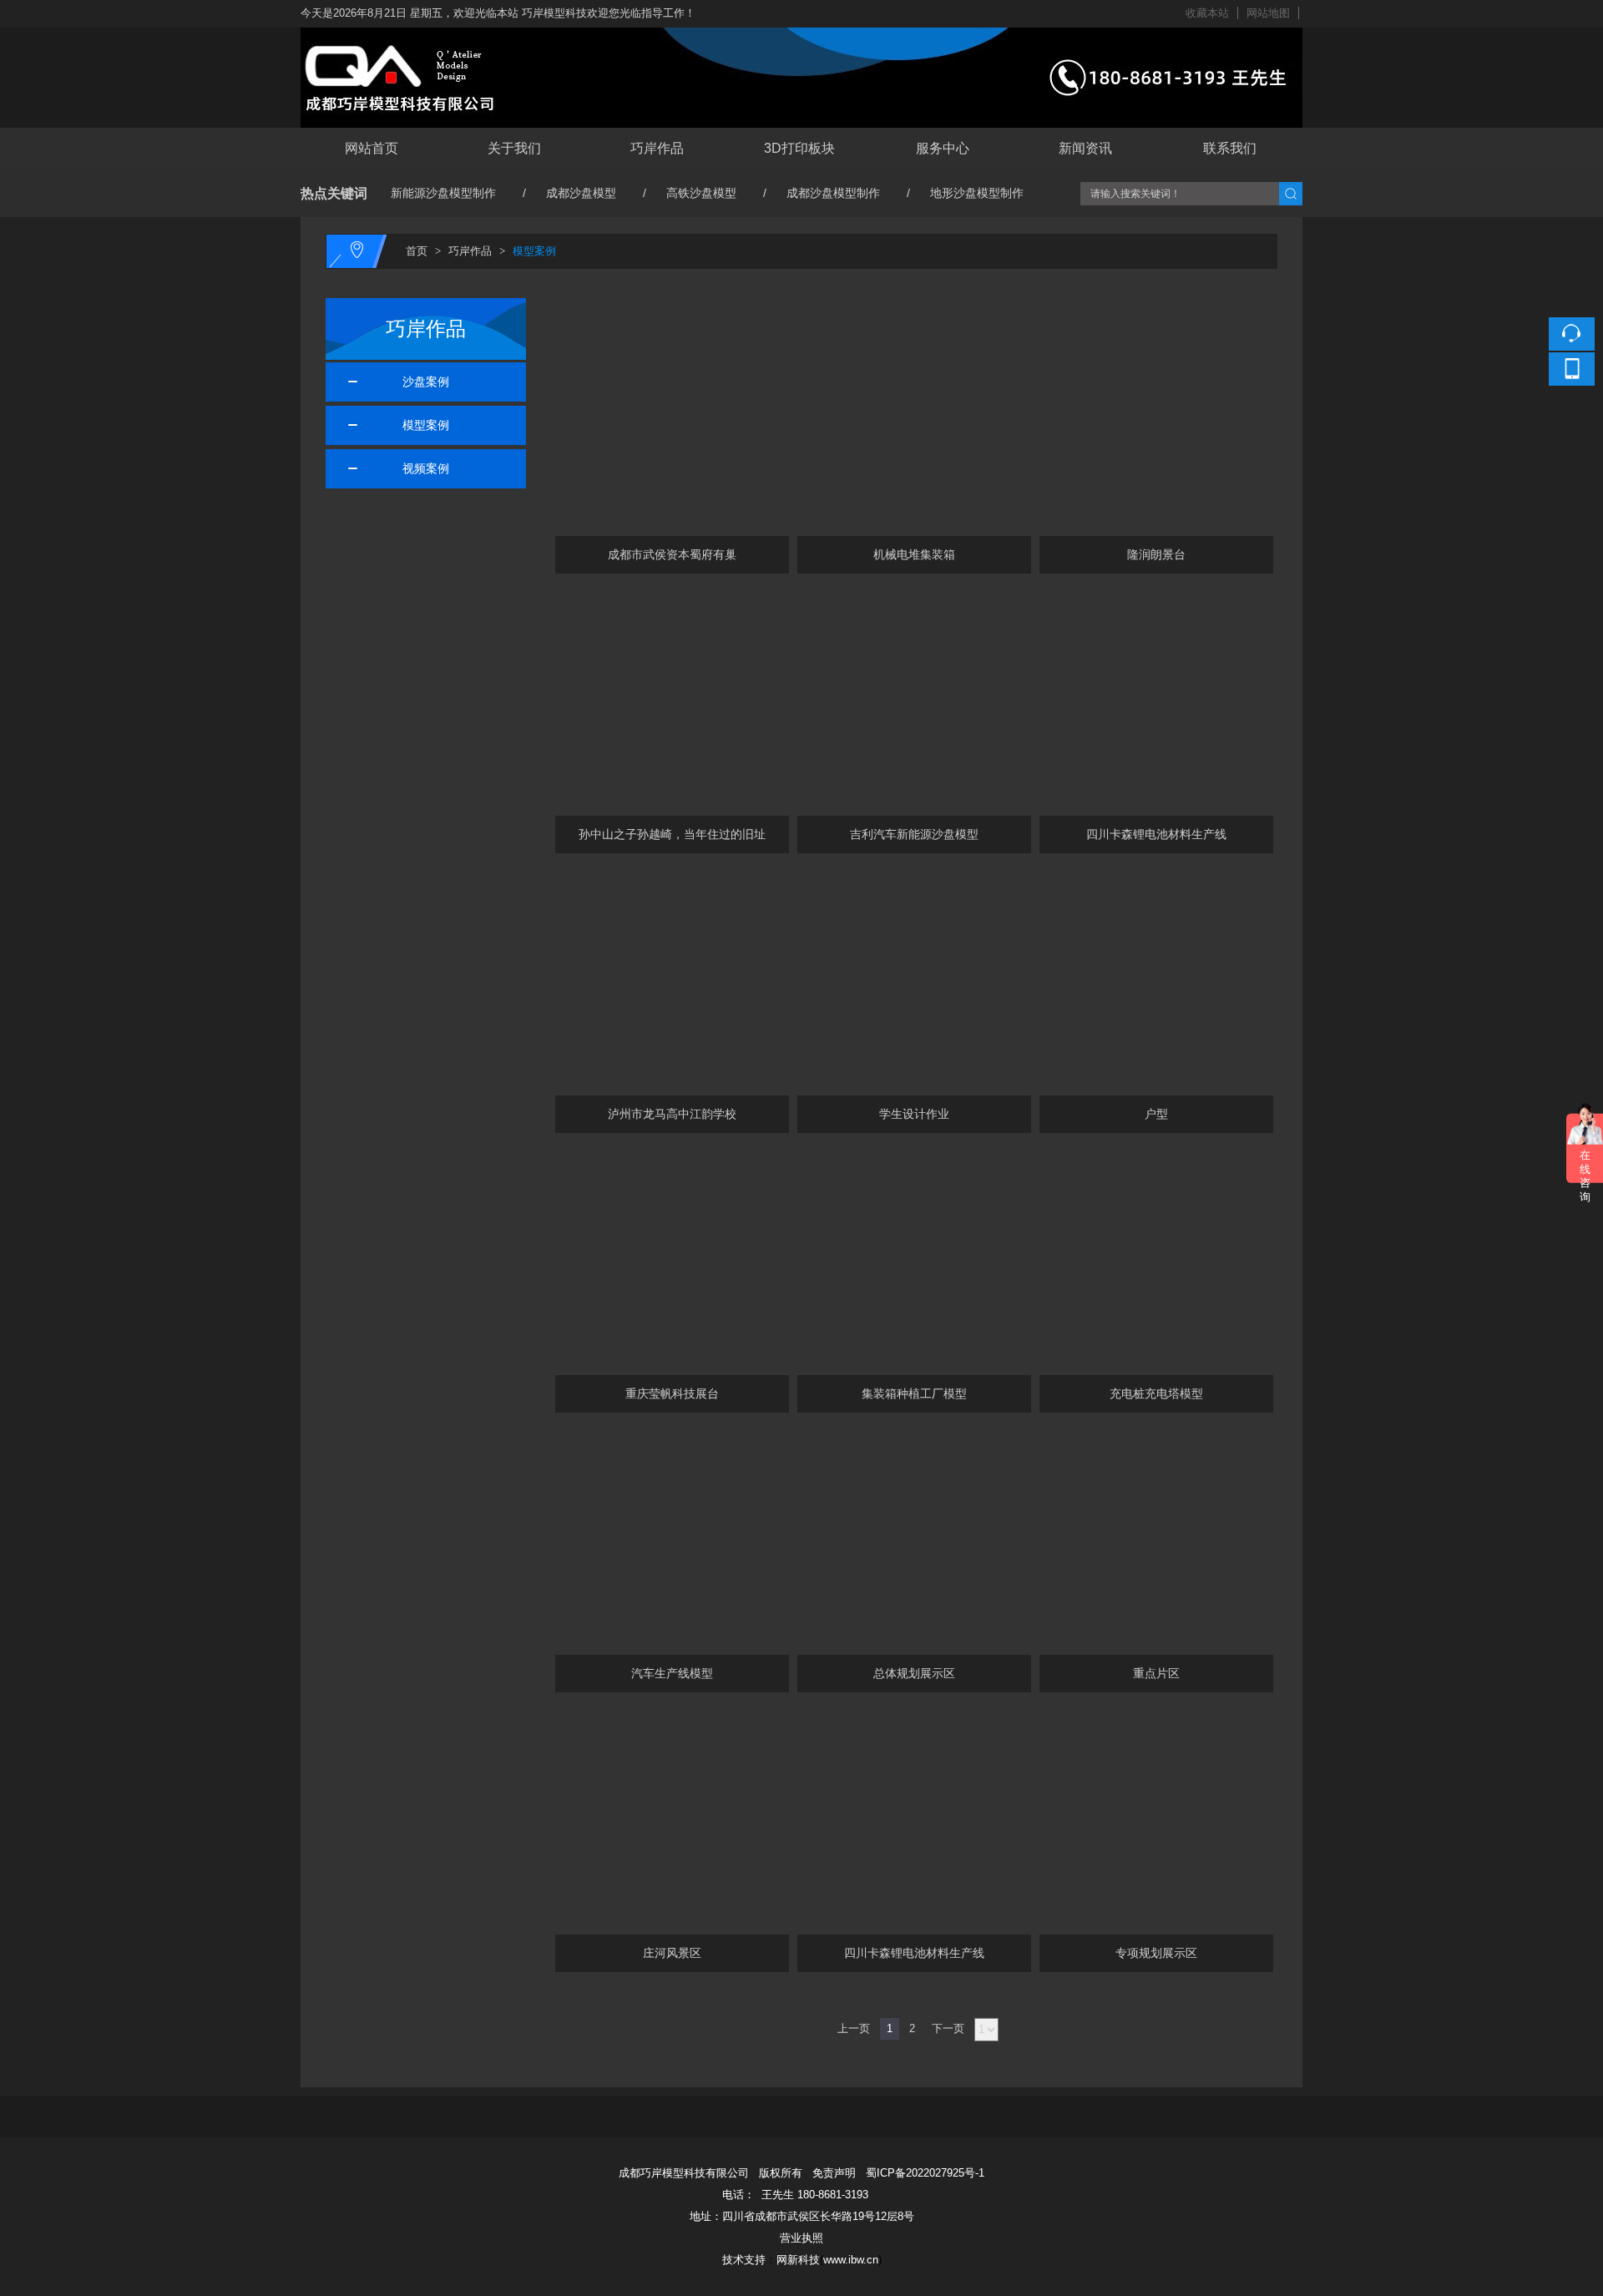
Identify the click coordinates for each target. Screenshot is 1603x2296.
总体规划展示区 (914, 1673)
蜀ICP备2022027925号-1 (925, 2173)
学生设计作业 (914, 1114)
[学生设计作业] (914, 979)
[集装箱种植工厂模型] (914, 1258)
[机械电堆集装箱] (914, 419)
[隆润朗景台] (1156, 419)
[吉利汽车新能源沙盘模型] (914, 699)
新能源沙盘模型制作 (443, 193)
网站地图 (1268, 13)
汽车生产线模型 (672, 1673)
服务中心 (943, 148)
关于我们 (514, 148)
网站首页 (372, 148)
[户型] (1156, 979)
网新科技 (798, 2260)
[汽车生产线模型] (672, 1538)
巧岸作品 (657, 148)
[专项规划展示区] (1156, 1818)
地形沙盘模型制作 (977, 193)
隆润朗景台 (1156, 554)
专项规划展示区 (1156, 1953)
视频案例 (419, 468)
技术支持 (744, 2260)
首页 (417, 251)
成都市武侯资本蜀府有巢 (672, 554)
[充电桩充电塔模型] (1156, 1258)
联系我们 (1230, 148)
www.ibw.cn (851, 2260)
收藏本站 (1207, 13)
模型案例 (534, 251)
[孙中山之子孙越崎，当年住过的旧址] (672, 699)
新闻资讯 (1085, 148)
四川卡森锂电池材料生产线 (1156, 834)
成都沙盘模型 (581, 193)
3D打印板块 (799, 148)
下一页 (948, 2028)
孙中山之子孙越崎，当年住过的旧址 (672, 834)
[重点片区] (1156, 1538)
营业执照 (801, 2238)
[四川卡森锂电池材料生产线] (1156, 699)
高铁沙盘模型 (701, 193)
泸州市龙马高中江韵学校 (672, 1114)
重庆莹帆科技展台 (672, 1393)
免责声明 (834, 2173)
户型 (1156, 1114)
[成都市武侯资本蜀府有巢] (672, 419)
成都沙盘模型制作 (833, 193)
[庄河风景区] (672, 1818)
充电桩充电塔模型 (1156, 1393)
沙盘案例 (419, 382)
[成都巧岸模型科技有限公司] (801, 37)
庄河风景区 (672, 1953)
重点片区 (1156, 1673)
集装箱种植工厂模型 (914, 1393)
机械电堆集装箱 (914, 554)
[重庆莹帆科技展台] (672, 1258)
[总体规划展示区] (914, 1538)
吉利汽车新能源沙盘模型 (914, 834)
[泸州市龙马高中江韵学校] (672, 979)
